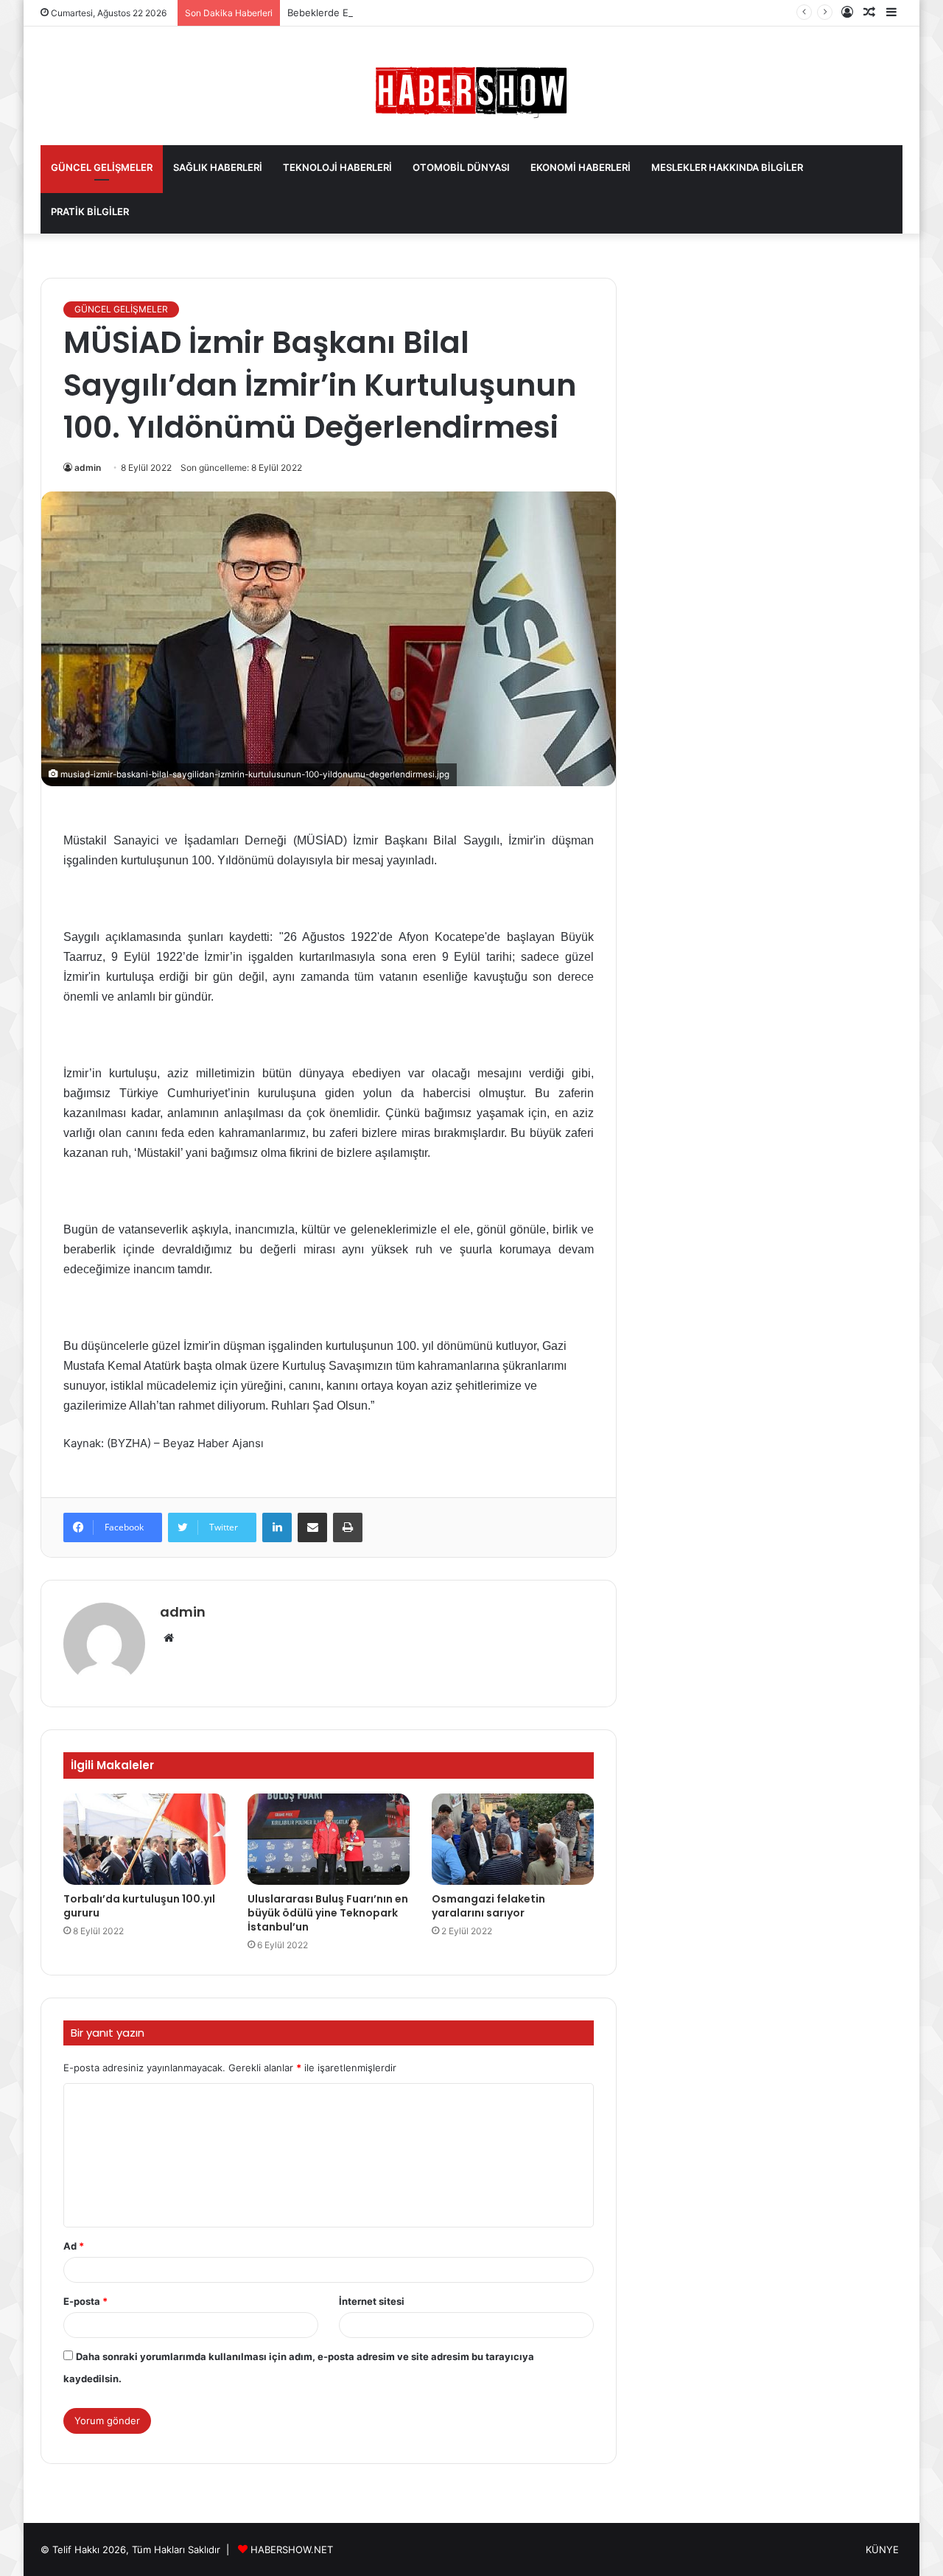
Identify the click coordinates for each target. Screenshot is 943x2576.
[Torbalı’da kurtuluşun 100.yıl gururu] (144, 1839)
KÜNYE (882, 2549)
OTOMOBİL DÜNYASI (461, 167)
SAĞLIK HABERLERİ (218, 167)
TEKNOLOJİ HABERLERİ (337, 167)
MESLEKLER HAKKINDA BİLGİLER (727, 167)
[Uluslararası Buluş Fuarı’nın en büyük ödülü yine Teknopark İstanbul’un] (329, 1839)
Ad (74, 2246)
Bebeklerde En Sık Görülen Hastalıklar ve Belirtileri (402, 13)
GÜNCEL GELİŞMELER (102, 167)
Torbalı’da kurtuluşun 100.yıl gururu (139, 1906)
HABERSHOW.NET (292, 2549)
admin (88, 468)
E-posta (85, 2301)
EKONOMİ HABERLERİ (581, 167)
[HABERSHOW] (471, 89)
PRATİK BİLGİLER (90, 211)
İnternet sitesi (372, 2301)
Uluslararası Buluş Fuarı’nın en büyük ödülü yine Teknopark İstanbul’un (328, 1913)
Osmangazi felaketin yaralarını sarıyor (488, 1906)
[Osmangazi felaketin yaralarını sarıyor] (513, 1839)
